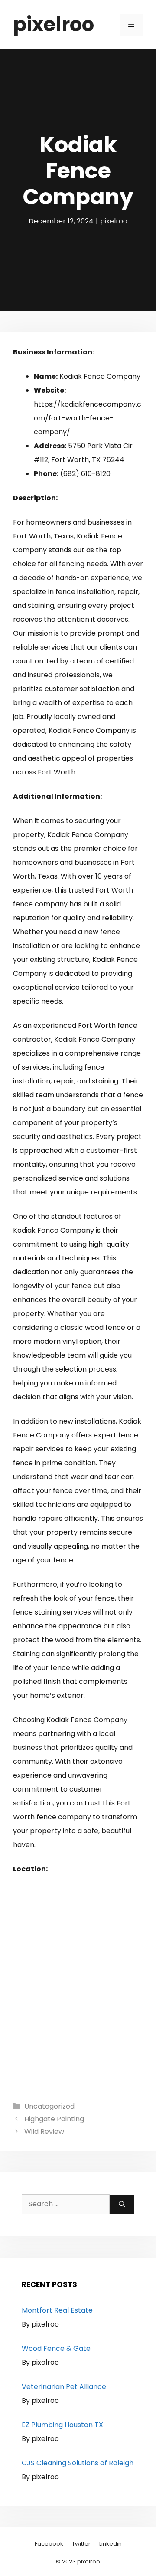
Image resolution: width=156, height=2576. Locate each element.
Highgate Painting (54, 2119)
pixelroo (54, 25)
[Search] (122, 2204)
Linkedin (110, 2544)
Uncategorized (49, 2106)
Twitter (81, 2544)
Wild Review (44, 2131)
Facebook (49, 2544)
